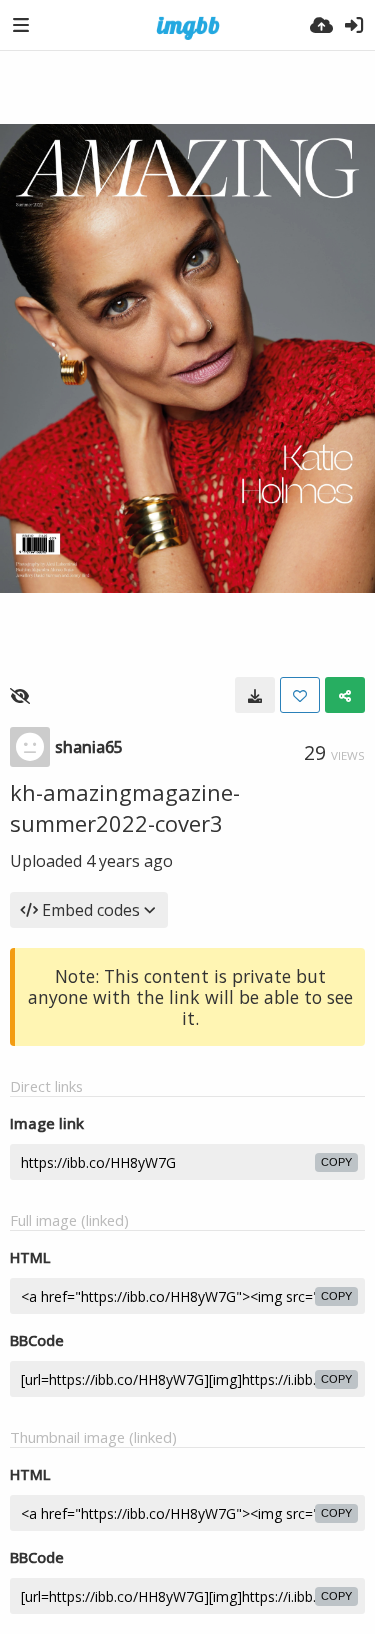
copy (336, 1162)
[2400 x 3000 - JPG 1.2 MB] (255, 695)
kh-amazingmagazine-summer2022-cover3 (125, 807)
